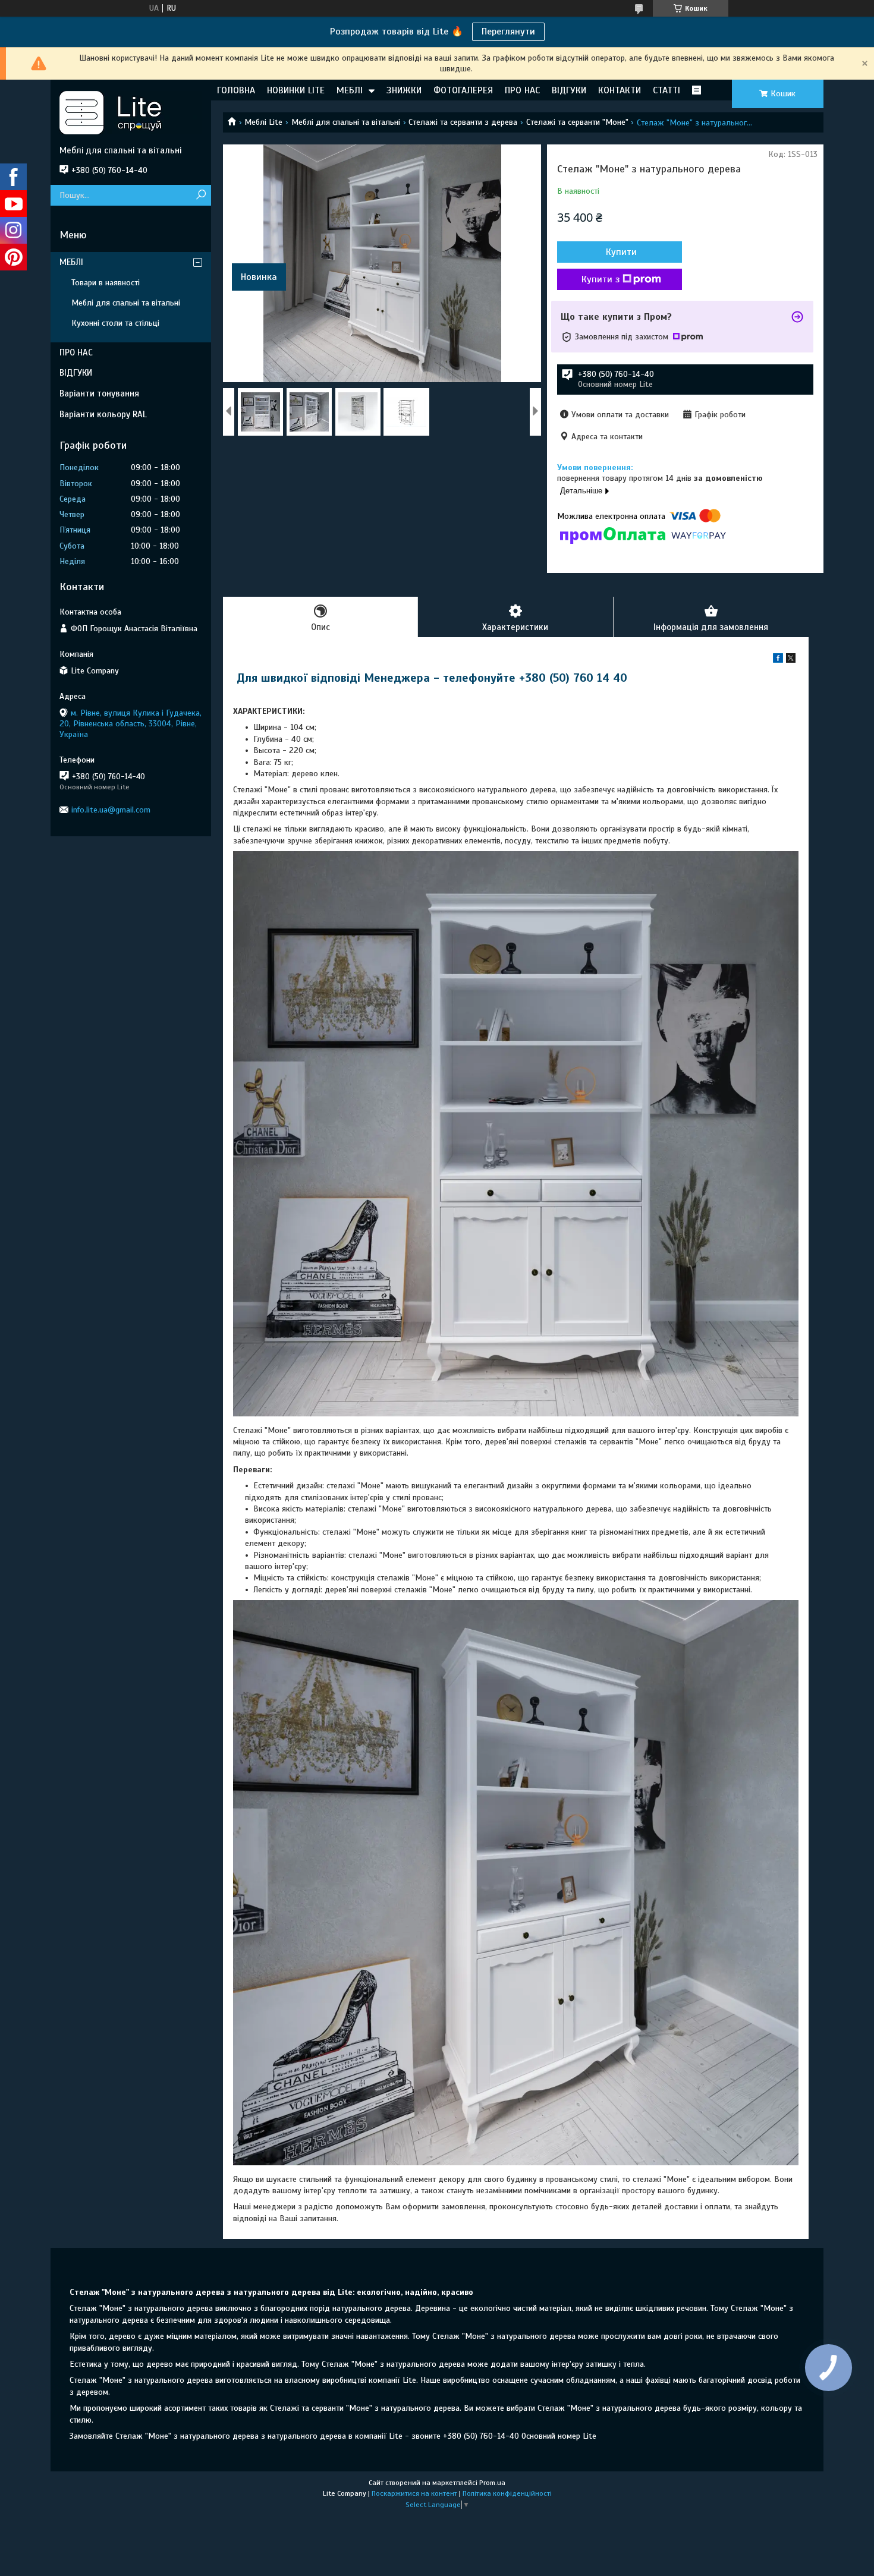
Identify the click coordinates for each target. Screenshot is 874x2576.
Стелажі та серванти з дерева (463, 122)
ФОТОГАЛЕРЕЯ (463, 90)
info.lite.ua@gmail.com (111, 810)
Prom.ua (492, 2483)
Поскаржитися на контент (414, 2493)
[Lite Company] (131, 112)
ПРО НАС (522, 90)
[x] (791, 660)
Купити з (601, 279)
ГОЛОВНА (236, 90)
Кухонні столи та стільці (115, 323)
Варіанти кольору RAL (103, 414)
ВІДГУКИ (569, 90)
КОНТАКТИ (620, 90)
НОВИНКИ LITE (296, 90)
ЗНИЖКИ (404, 90)
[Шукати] (201, 195)
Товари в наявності (106, 283)
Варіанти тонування (99, 393)
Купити (621, 252)
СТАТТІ (666, 90)
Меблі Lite (263, 122)
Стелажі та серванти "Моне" (577, 122)
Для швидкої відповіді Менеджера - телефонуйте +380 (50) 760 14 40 (432, 678)
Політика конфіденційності (507, 2493)
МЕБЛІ (350, 90)
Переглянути (508, 32)
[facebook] (778, 660)
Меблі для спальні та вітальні (346, 122)
